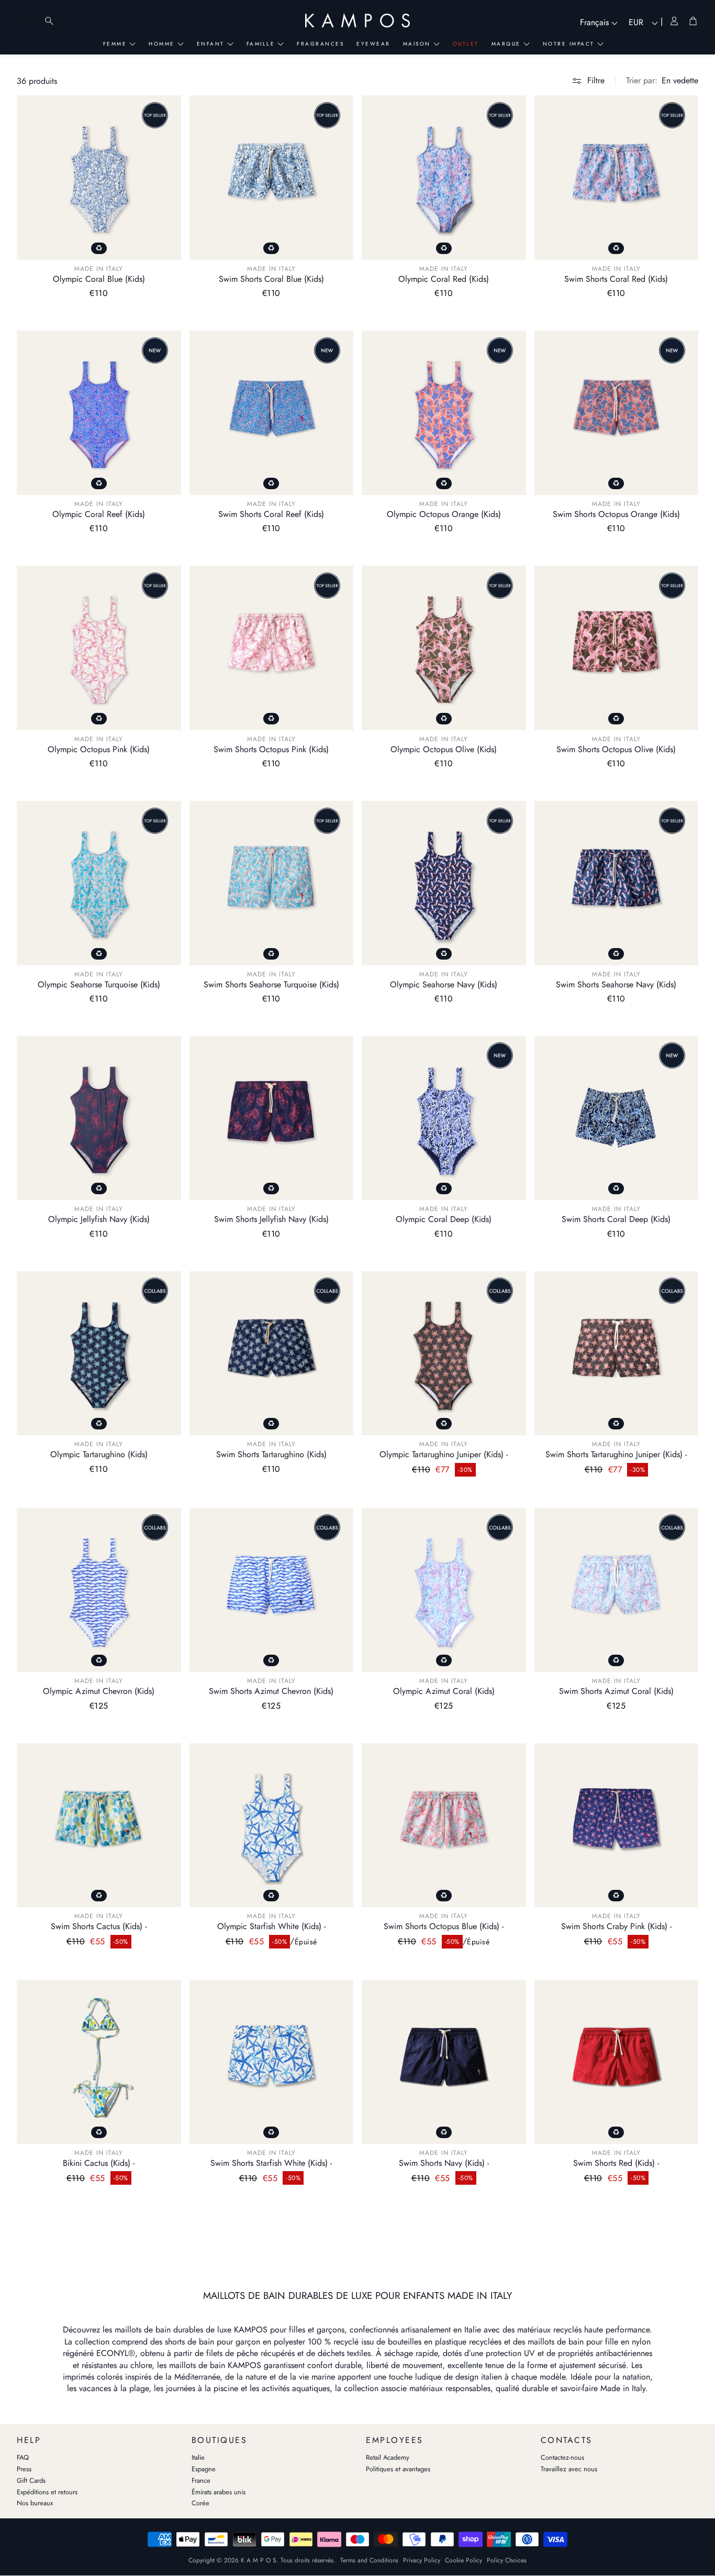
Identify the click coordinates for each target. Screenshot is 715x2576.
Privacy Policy (422, 2560)
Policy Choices (507, 2560)
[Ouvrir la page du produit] (99, 178)
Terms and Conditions (369, 2560)
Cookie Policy (463, 2560)
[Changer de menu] (28, 21)
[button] (662, 81)
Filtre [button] (596, 80)
